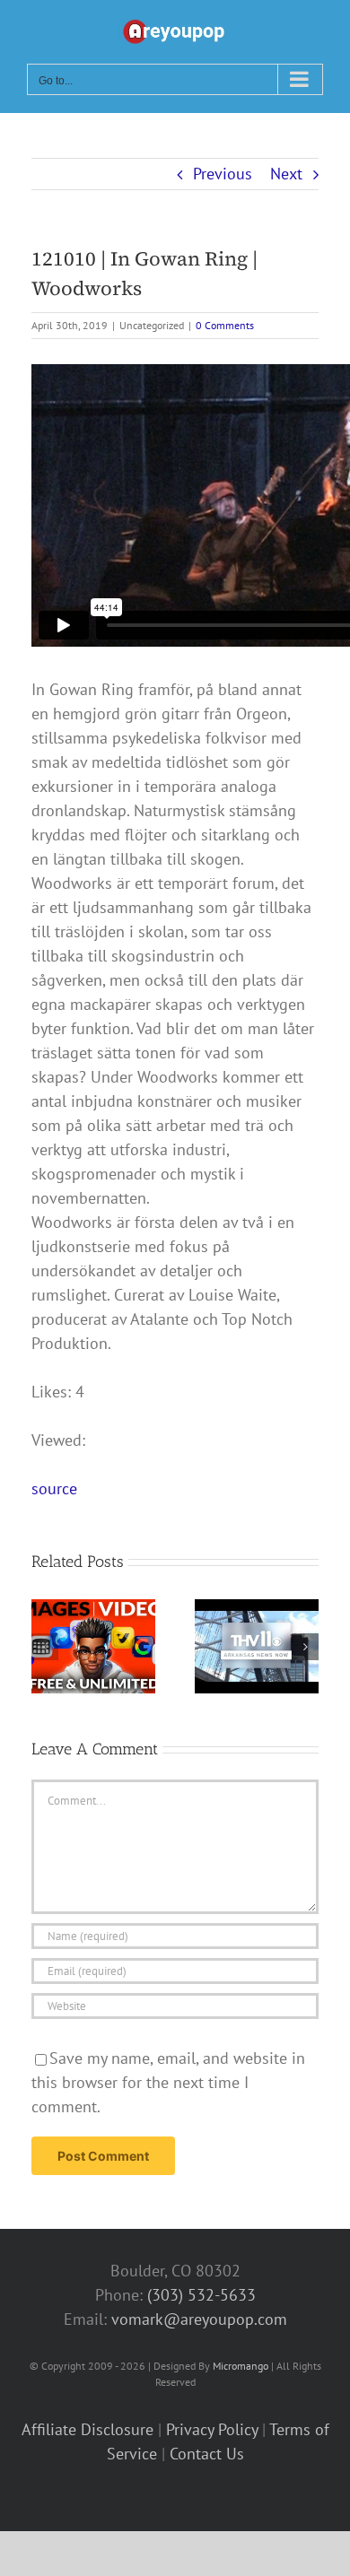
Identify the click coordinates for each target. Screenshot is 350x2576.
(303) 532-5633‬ (201, 2295)
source (54, 1488)
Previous (223, 174)
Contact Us (207, 2454)
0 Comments (225, 325)
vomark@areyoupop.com (199, 2319)
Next (286, 174)
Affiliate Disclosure (87, 2429)
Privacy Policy (212, 2429)
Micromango (241, 2366)
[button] (45, 1647)
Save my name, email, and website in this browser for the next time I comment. (168, 2082)
